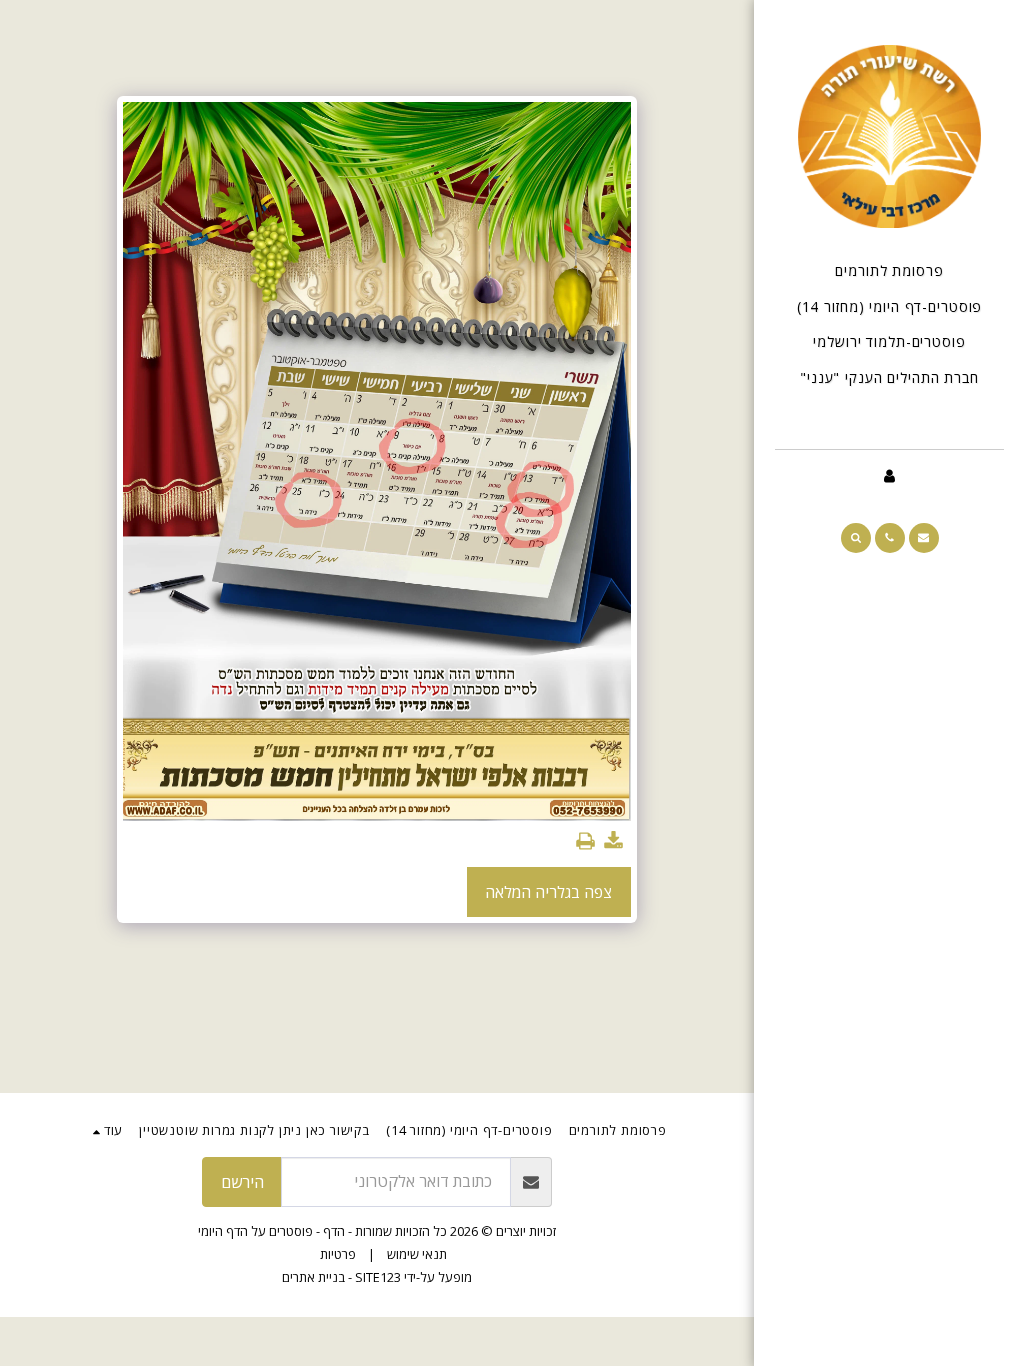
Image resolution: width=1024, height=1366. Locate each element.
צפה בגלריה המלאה (548, 892)
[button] (924, 538)
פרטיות (338, 1254)
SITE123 (378, 1277)
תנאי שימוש (417, 1254)
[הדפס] (585, 841)
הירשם (242, 1182)
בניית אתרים (313, 1277)
